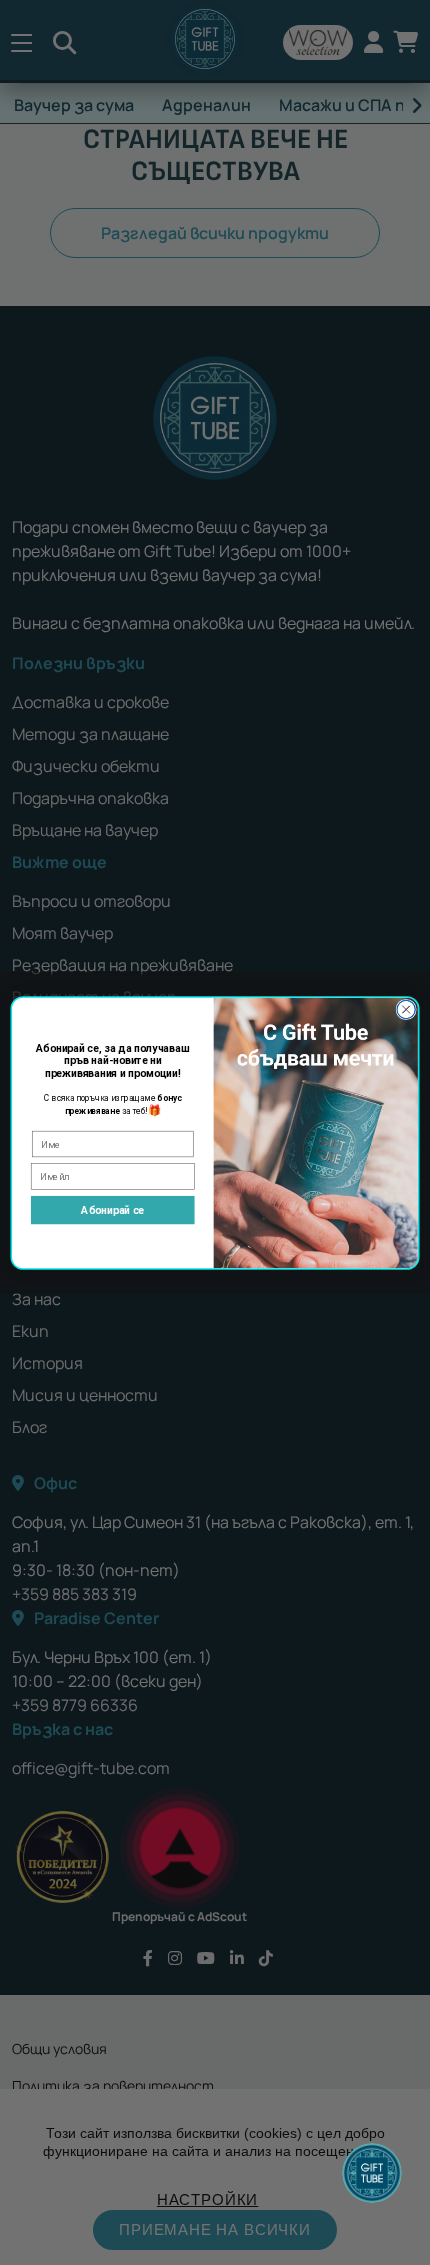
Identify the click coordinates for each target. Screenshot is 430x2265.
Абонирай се (112, 1209)
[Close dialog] (406, 1009)
